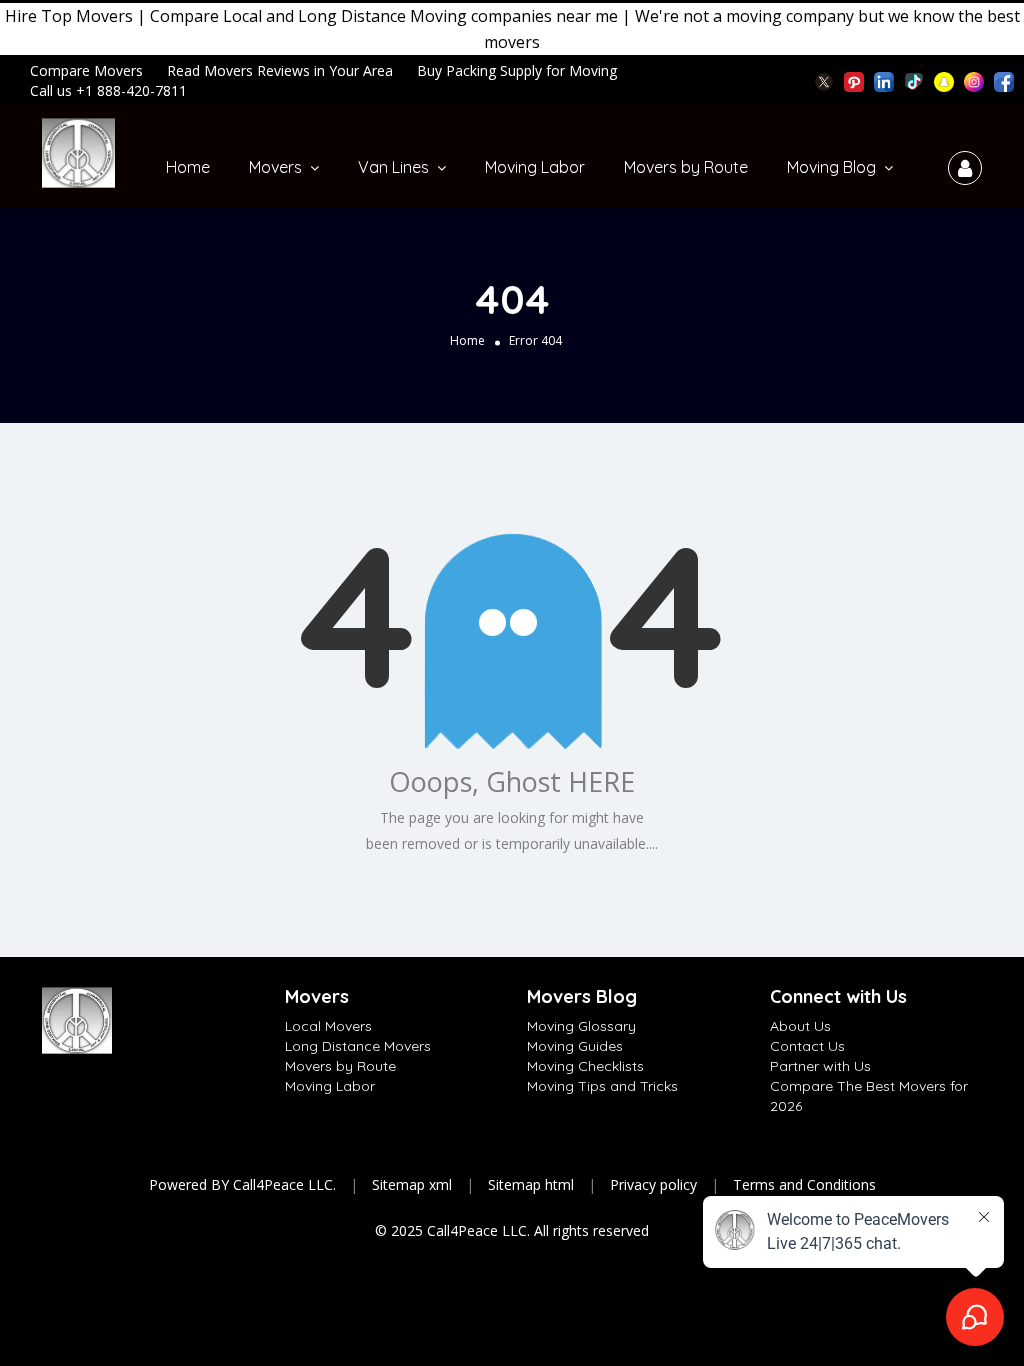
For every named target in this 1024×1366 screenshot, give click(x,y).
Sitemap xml (412, 1184)
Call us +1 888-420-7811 (108, 90)
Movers (275, 167)
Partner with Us (820, 1066)
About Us (800, 1026)
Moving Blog (831, 167)
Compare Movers (86, 70)
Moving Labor (535, 167)
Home (188, 167)
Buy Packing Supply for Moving (517, 70)
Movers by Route (686, 167)
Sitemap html (531, 1184)
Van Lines (393, 167)
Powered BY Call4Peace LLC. (242, 1184)
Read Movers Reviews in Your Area (280, 70)
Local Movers (328, 1026)
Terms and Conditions (804, 1184)
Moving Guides (575, 1046)
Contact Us (807, 1046)
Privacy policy (653, 1184)
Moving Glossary (581, 1026)
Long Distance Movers (358, 1046)
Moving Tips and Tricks (602, 1086)
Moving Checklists (585, 1066)
